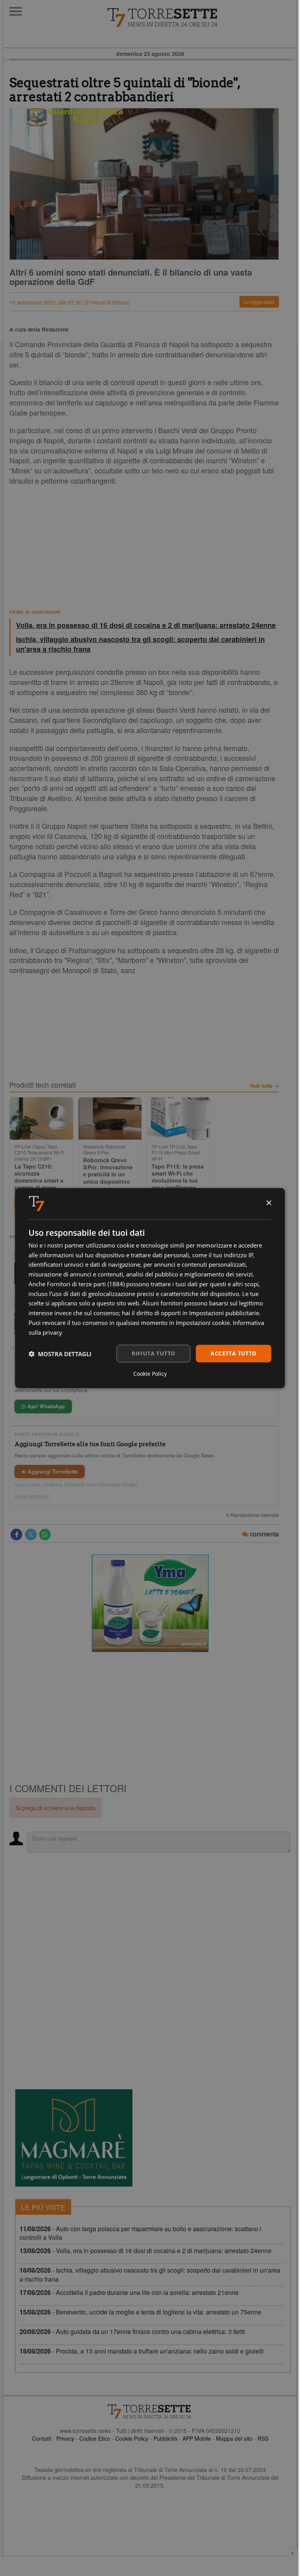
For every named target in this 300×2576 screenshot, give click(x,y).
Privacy (65, 2438)
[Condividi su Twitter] (31, 1534)
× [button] (269, 1203)
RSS (263, 2438)
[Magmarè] (74, 2138)
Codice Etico (95, 2438)
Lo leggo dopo (259, 302)
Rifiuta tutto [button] (153, 1353)
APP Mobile (197, 2438)
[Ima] (150, 1603)
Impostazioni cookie (203, 1323)
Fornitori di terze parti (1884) (86, 1284)
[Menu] (16, 11)
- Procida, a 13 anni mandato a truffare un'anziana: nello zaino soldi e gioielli (142, 2351)
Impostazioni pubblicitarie (224, 1313)
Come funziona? (32, 1496)
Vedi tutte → (264, 1086)
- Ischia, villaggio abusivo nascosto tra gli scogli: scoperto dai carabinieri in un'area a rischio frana (150, 2275)
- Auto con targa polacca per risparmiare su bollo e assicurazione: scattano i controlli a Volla (140, 2233)
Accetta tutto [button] (233, 1353)
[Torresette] (202, 18)
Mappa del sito (234, 2438)
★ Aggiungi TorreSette (50, 1471)
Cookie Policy (132, 2438)
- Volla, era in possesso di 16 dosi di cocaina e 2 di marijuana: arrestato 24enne (146, 2251)
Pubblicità (165, 2438)
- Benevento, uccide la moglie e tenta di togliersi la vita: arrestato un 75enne (140, 2312)
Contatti (42, 2438)
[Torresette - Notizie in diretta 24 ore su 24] (150, 2411)
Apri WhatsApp (45, 1406)
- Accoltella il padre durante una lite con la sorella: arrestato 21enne (129, 2292)
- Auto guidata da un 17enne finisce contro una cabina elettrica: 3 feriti (132, 2331)
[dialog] (150, 1288)
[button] (60, 1353)
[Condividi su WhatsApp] (45, 1534)
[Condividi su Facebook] (16, 1534)
